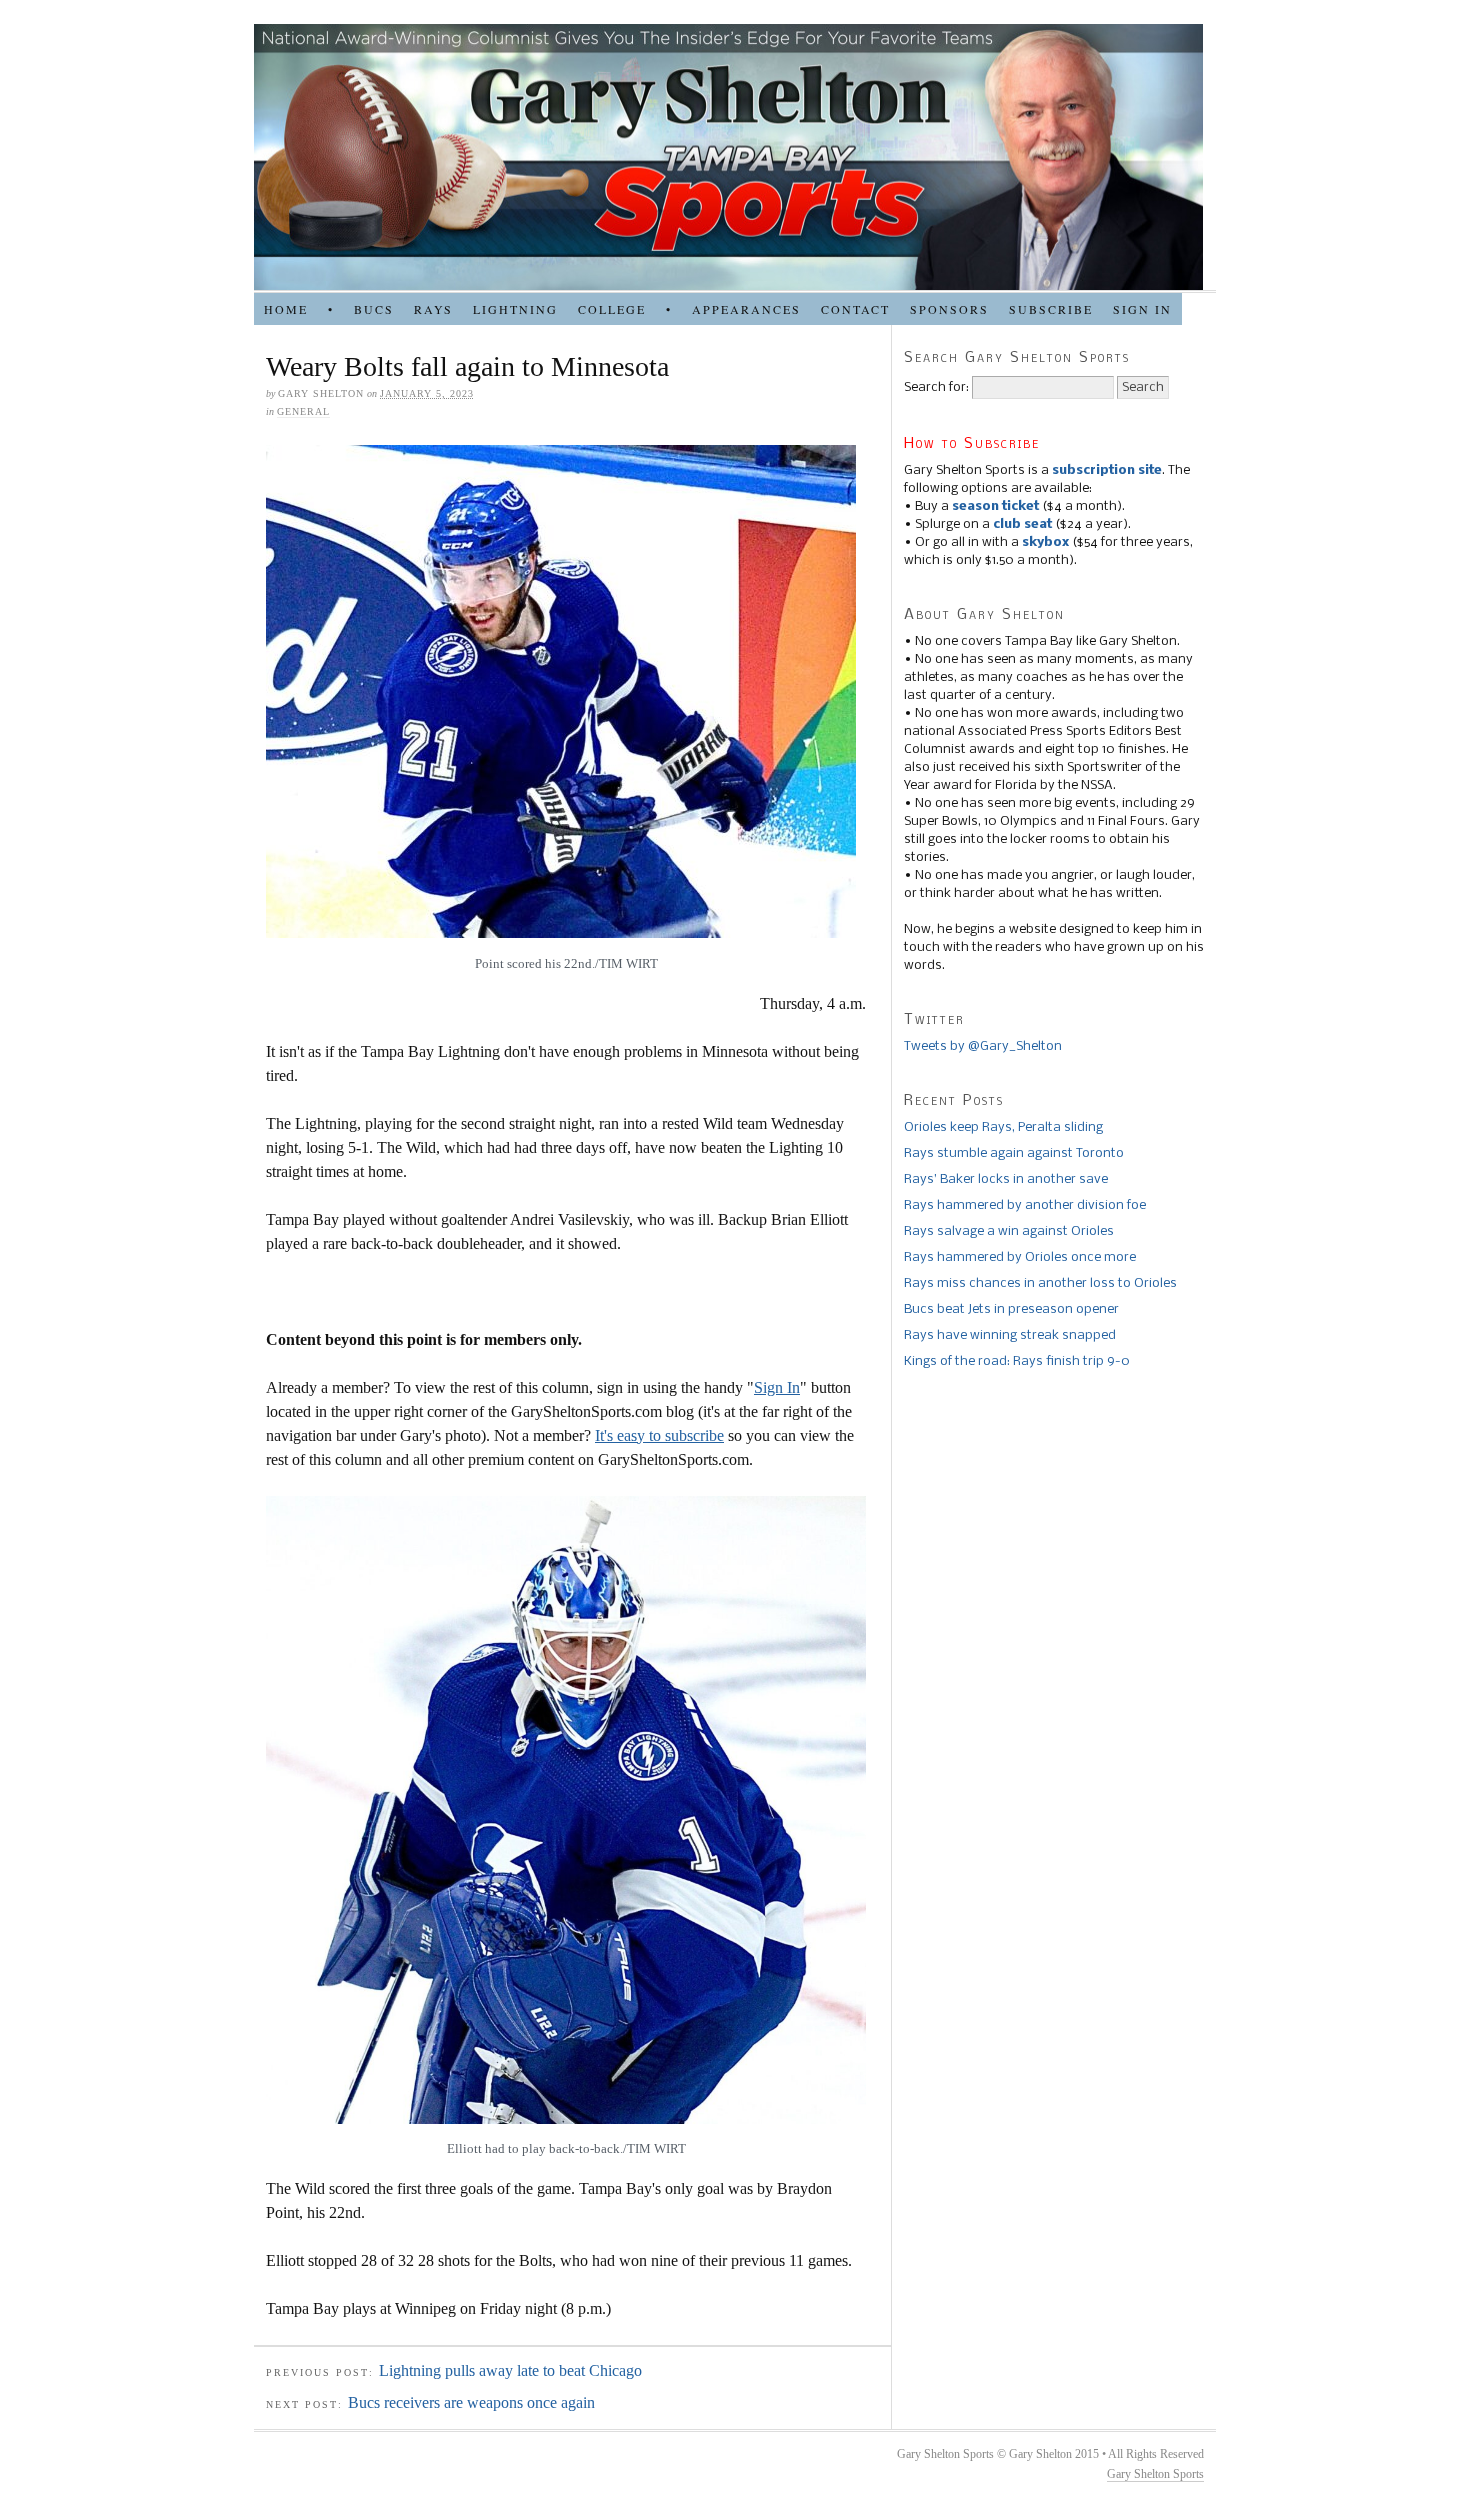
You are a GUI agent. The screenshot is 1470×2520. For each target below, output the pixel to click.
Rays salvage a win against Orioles (1009, 1231)
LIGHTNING (515, 309)
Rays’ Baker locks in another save (1006, 1179)
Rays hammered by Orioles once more (1020, 1257)
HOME (286, 309)
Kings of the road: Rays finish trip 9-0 (1017, 1361)
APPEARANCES (746, 309)
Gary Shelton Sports (1155, 2474)
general (303, 411)
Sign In (777, 1387)
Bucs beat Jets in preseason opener (1011, 1309)
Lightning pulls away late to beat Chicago (510, 2370)
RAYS (433, 309)
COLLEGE (612, 309)
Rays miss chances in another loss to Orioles (1040, 1283)
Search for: (936, 387)
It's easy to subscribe (659, 1435)
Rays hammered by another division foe (1025, 1205)
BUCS (374, 309)
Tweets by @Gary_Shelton (983, 1046)
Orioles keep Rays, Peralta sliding (1003, 1127)
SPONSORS (949, 309)
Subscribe (1051, 309)
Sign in (1142, 309)
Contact (855, 309)
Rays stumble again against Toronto (1014, 1153)
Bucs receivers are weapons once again (471, 2402)
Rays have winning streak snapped (1010, 1335)
